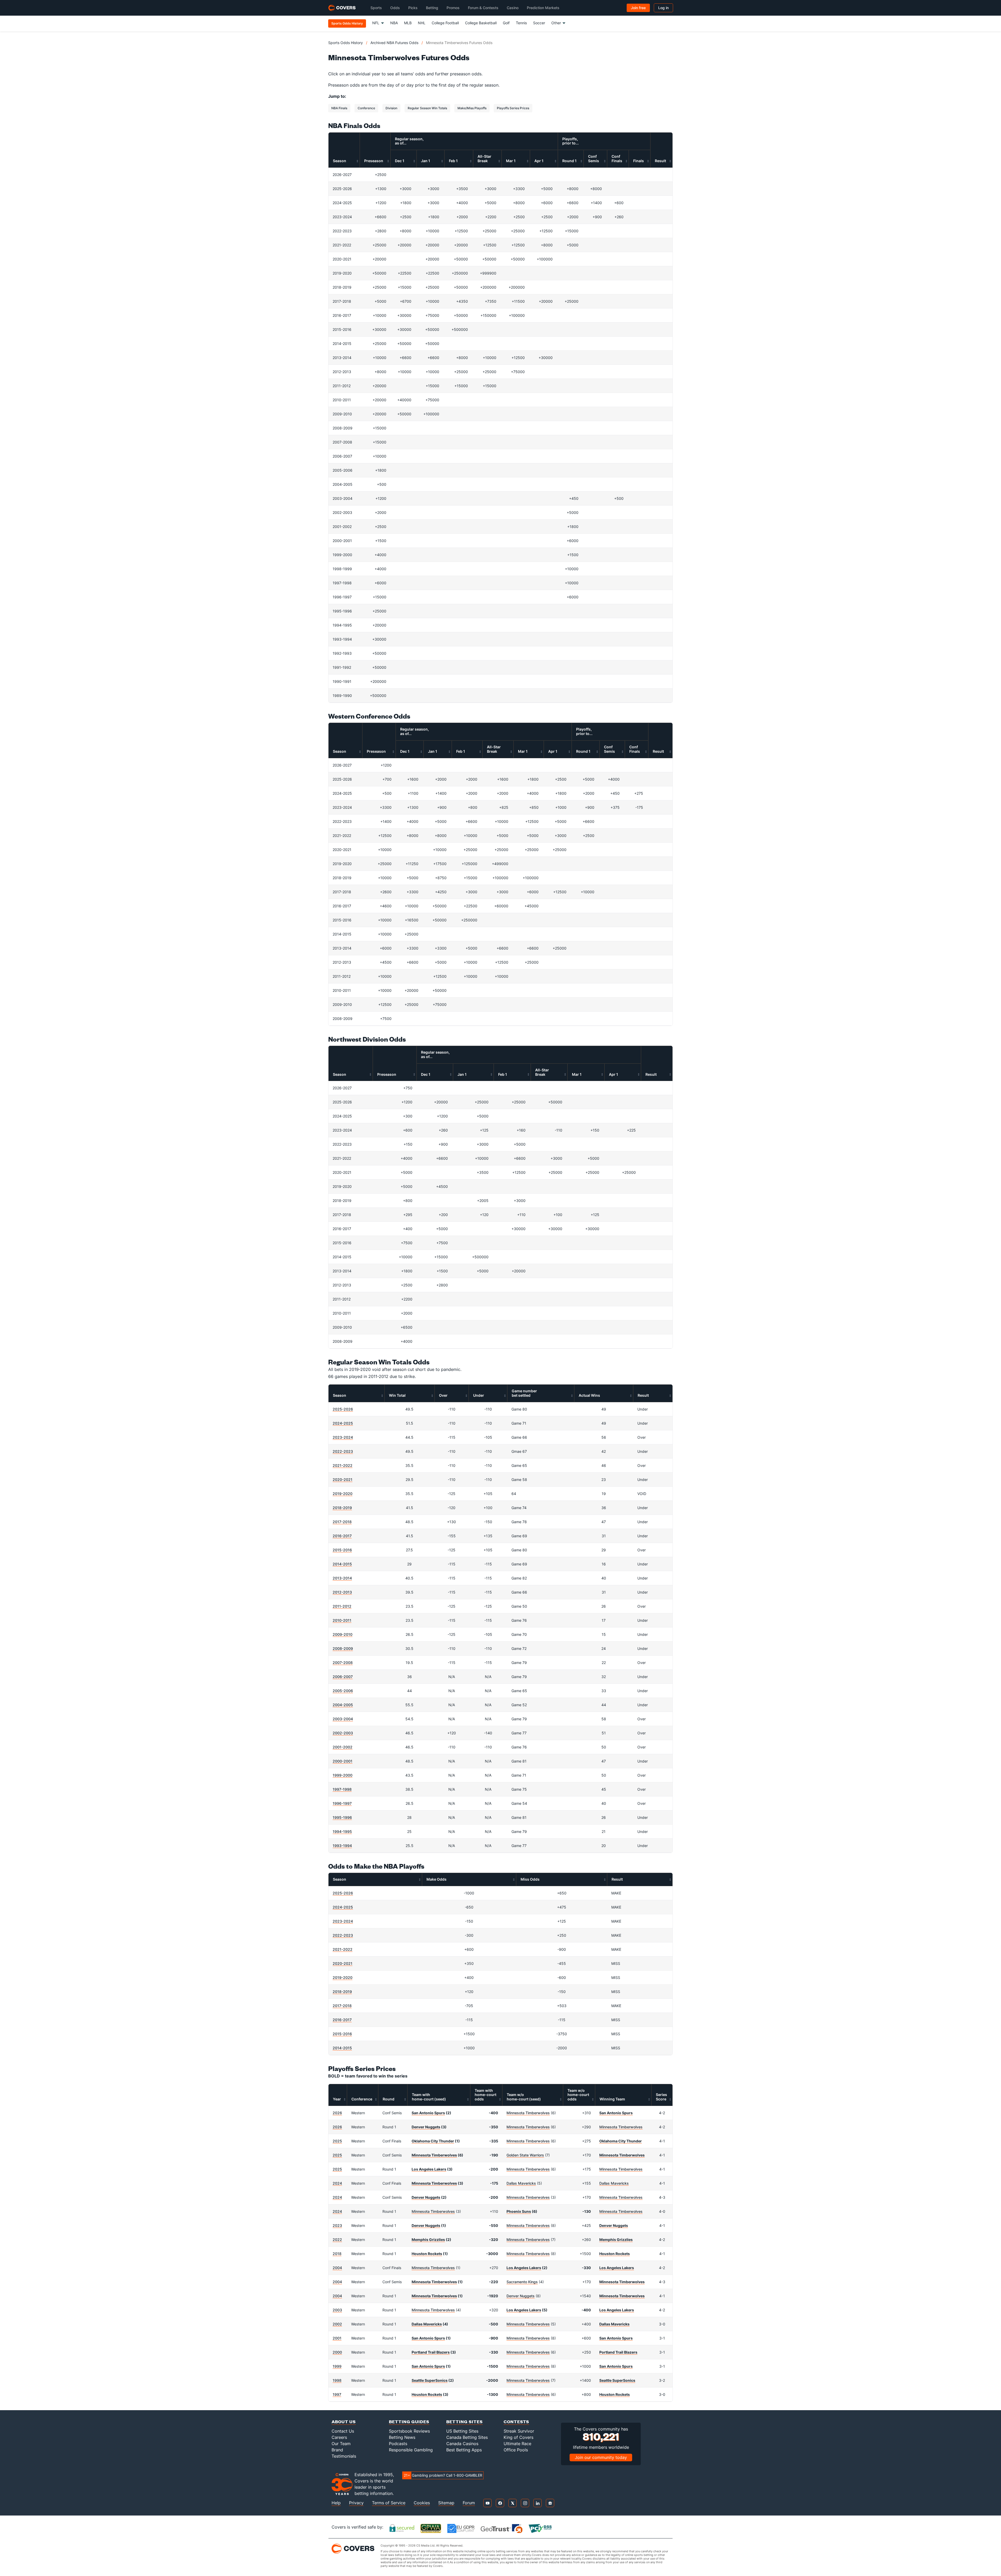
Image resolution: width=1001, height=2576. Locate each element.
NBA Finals (339, 108)
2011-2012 (342, 1606)
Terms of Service (389, 2503)
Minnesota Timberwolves (528, 2113)
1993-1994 (342, 1846)
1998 (337, 2380)
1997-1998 (342, 1789)
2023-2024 (343, 1437)
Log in (663, 8)
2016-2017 (342, 1536)
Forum (469, 2503)
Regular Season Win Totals (427, 108)
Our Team (341, 2444)
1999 (337, 2366)
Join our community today (601, 2457)
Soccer (539, 23)
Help (336, 2503)
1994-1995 (342, 1831)
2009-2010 (343, 1634)
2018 (337, 2254)
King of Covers (518, 2437)
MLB (408, 23)
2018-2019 (342, 1508)
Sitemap (446, 2503)
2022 (337, 2240)
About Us (344, 2422)
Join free (638, 8)
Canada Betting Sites (467, 2437)
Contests (516, 2422)
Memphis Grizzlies (428, 2240)
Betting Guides (409, 2422)
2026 (337, 2113)
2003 (337, 2310)
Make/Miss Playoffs (472, 108)
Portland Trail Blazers (431, 2352)
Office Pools (516, 2450)
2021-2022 (343, 1465)
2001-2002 (343, 1747)
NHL (422, 23)
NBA (394, 23)
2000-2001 (343, 1761)
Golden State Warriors (525, 2155)
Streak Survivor (519, 2431)
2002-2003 (343, 1733)
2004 (337, 2268)
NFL (376, 23)
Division (391, 108)
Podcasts (398, 2444)
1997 (337, 2394)
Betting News (402, 2437)
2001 (337, 2338)
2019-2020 (343, 1494)
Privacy (356, 2503)
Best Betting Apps (464, 2450)
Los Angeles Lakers (429, 2169)
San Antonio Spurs (428, 2113)
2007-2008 (343, 1663)
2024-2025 (343, 1423)
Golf (506, 23)
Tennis (521, 23)
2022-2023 (343, 1451)
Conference (366, 108)
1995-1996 (342, 1817)
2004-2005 (343, 1705)
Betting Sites (465, 2422)
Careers (339, 2437)
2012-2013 (342, 1592)
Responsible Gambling (411, 2450)
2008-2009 (343, 1648)
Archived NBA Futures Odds (394, 43)
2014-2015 (342, 1564)
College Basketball (481, 23)
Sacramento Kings (522, 2282)
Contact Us (343, 2431)
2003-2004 (343, 1719)
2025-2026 (343, 1409)
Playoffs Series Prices (513, 108)
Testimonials (344, 2456)
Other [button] (556, 23)
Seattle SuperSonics (430, 2380)
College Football (445, 23)
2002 (337, 2324)
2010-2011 (342, 1620)
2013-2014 (342, 1578)
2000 (337, 2352)
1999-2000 (343, 1775)
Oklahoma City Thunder (433, 2141)
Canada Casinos (462, 2444)
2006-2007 (343, 1677)
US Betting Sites (462, 2431)
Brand (337, 2450)
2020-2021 (343, 1480)
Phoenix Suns (519, 2211)
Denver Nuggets (426, 2127)
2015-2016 (342, 1550)
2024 (337, 2183)
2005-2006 (343, 1691)
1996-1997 (342, 1803)
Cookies (422, 2503)
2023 (337, 2225)
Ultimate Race (517, 2444)
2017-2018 (342, 1522)
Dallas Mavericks (521, 2183)
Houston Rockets (427, 2254)
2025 (337, 2141)
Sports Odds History (346, 43)
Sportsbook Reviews (409, 2431)
